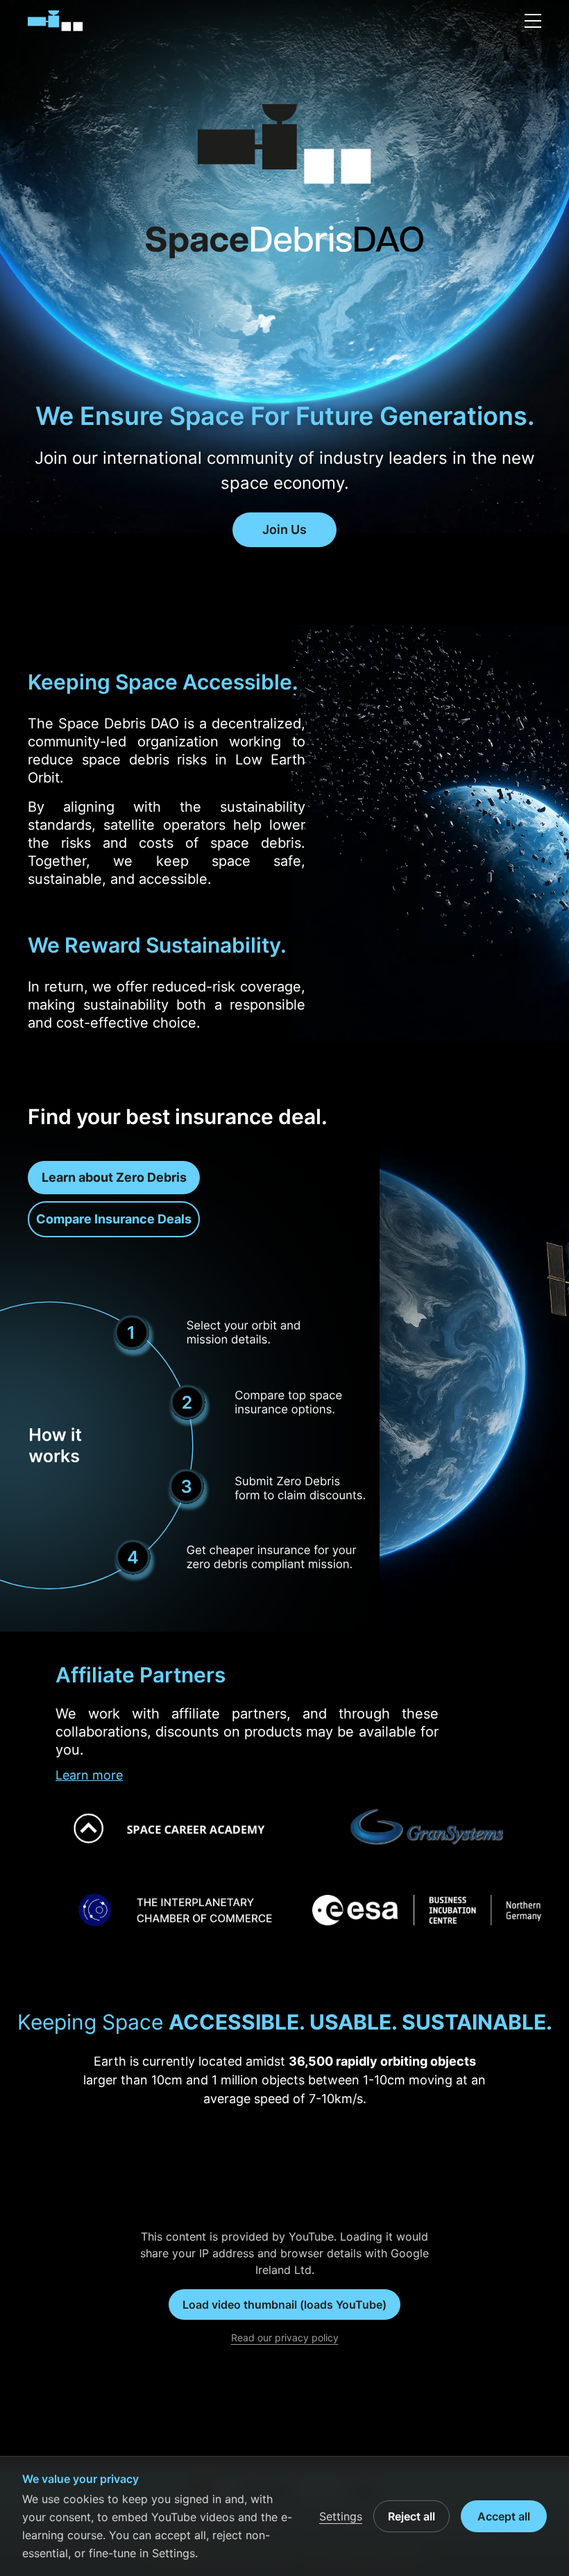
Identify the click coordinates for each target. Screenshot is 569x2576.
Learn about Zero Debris (114, 1177)
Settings (341, 2516)
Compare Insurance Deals (114, 1219)
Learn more (89, 1775)
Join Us (284, 529)
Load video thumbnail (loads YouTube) (284, 2305)
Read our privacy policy (285, 2337)
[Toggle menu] (533, 21)
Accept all (504, 2516)
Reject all (411, 2516)
